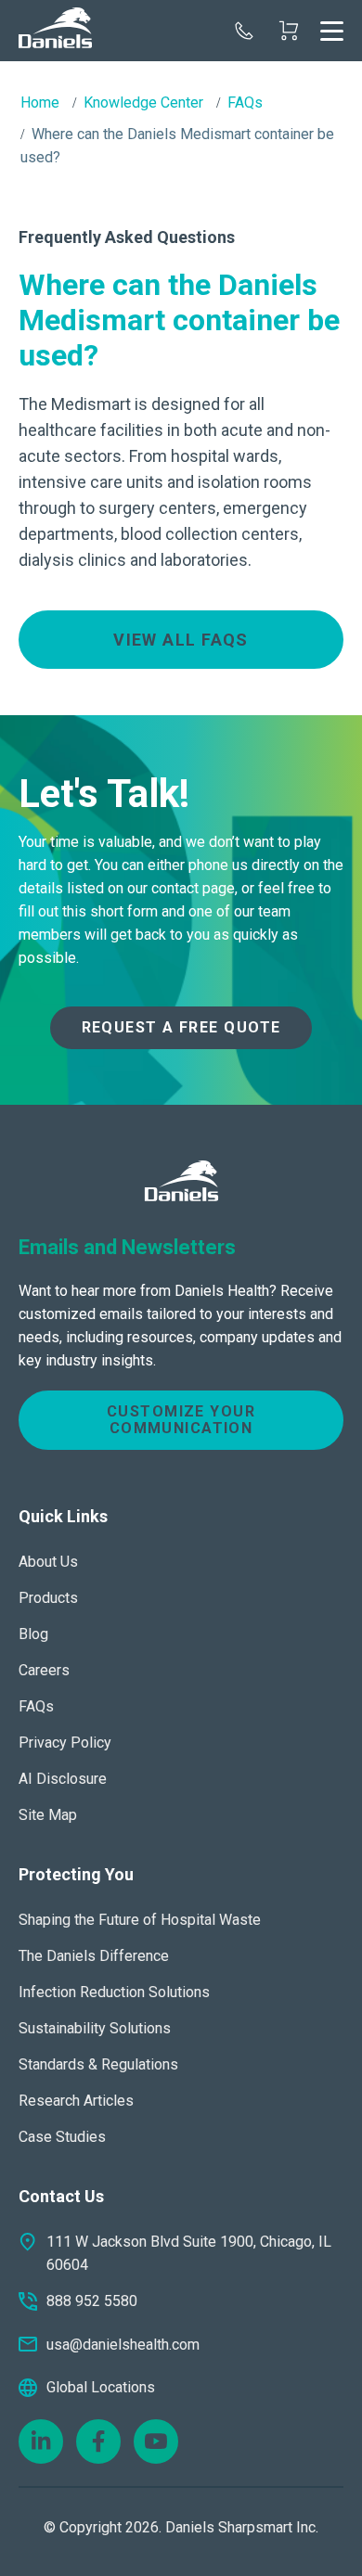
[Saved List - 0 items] (289, 31)
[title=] (55, 31)
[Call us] (244, 31)
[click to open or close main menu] (332, 31)
